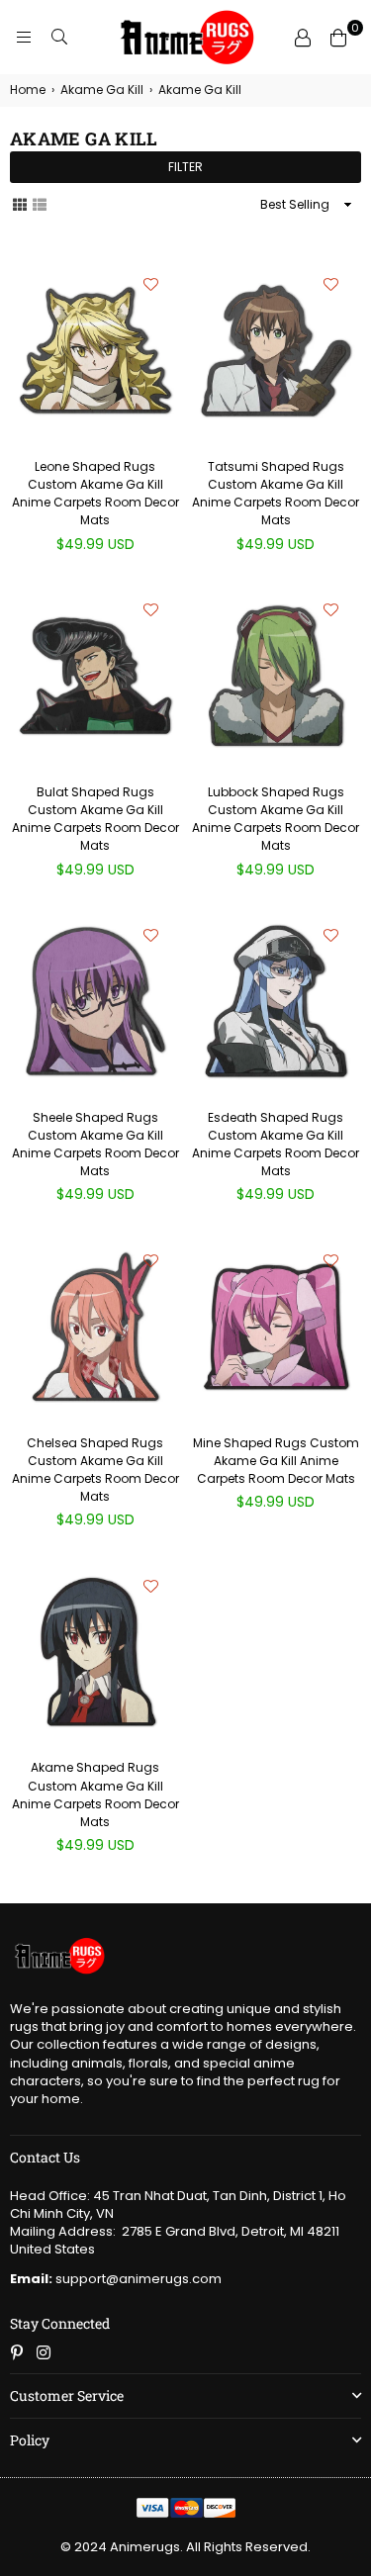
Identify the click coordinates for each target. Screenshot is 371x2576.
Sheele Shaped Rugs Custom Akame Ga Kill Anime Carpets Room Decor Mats (95, 1145)
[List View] (40, 204)
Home (28, 90)
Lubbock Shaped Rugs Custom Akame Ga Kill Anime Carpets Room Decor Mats (276, 819)
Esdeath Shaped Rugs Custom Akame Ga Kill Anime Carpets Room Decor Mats (276, 1145)
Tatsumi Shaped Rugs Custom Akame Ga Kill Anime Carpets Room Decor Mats (276, 494)
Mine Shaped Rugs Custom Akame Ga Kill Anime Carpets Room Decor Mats (276, 1461)
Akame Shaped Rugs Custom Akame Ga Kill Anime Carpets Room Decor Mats (95, 1794)
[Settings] (303, 38)
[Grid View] (20, 204)
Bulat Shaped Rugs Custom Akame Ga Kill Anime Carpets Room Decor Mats (95, 819)
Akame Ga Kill (102, 90)
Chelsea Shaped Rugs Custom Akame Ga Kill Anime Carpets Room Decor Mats (95, 1470)
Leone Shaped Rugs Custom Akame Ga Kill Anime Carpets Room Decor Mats (95, 494)
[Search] (59, 38)
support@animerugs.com (116, 2279)
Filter (185, 167)
